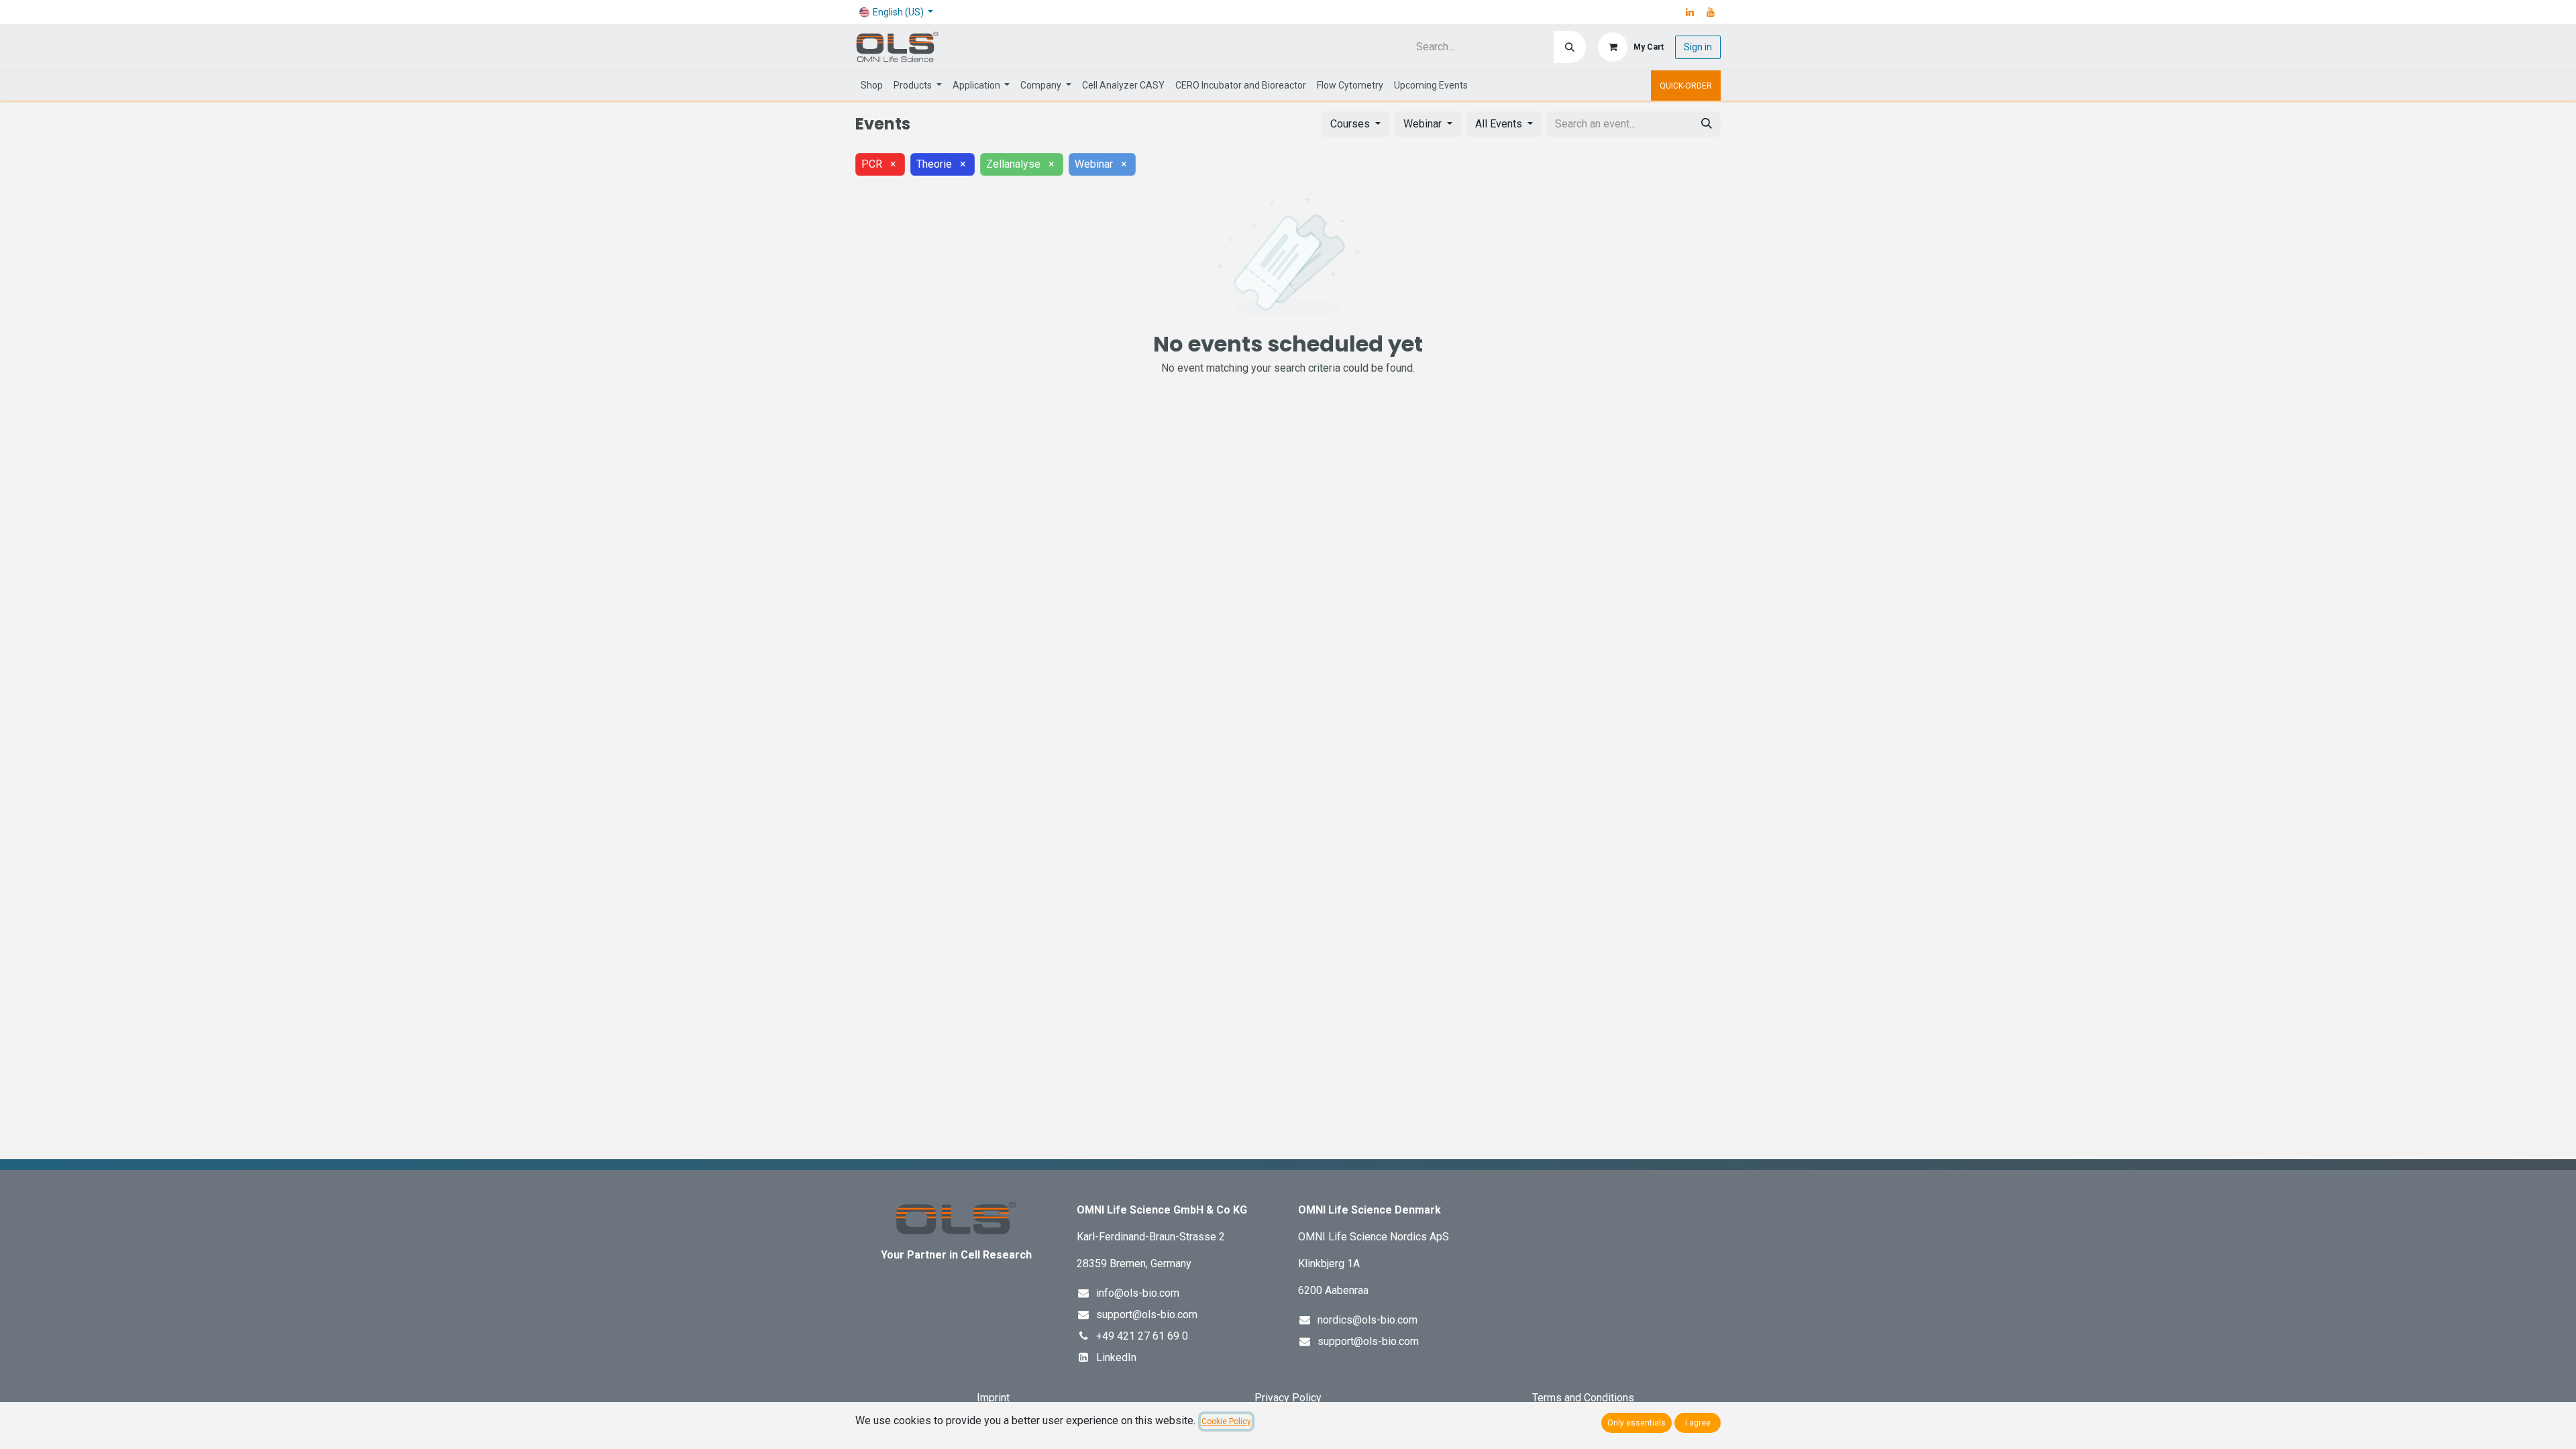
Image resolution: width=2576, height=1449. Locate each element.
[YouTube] (1711, 12)
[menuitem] (872, 86)
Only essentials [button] (1636, 1423)
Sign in (1698, 47)
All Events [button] (1500, 124)
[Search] (1570, 47)
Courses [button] (1351, 124)
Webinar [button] (1424, 124)
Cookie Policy (1226, 1421)
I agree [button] (1698, 1423)
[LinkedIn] (1690, 12)
